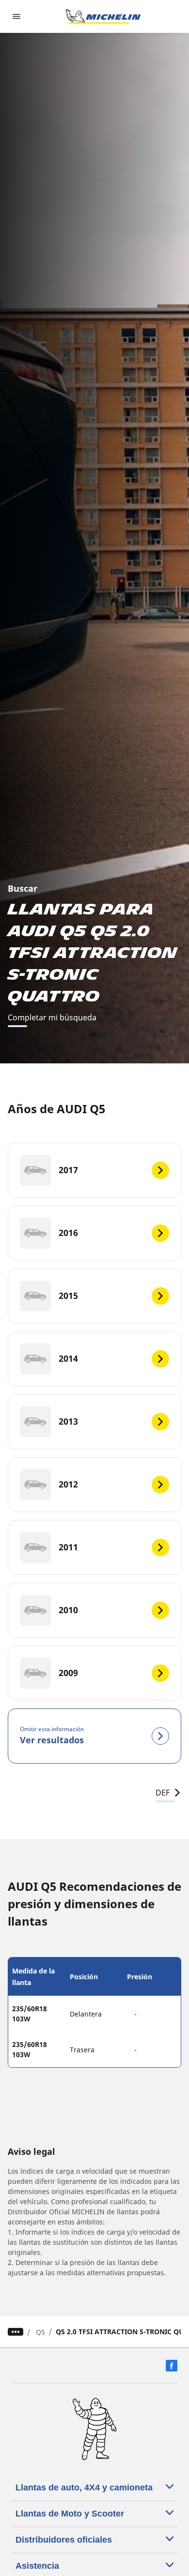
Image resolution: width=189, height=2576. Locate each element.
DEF (163, 1793)
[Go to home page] (103, 16)
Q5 (40, 2332)
